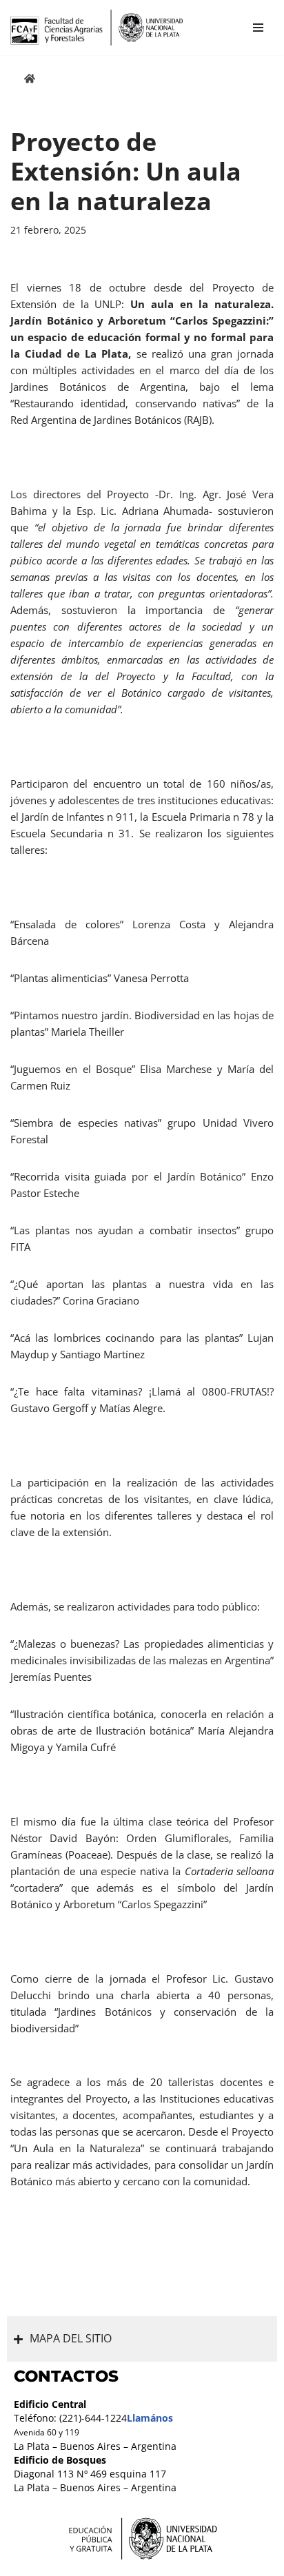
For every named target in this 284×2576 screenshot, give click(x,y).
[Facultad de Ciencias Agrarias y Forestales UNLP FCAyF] (97, 28)
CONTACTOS (66, 2376)
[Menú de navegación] (258, 28)
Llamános (150, 2418)
